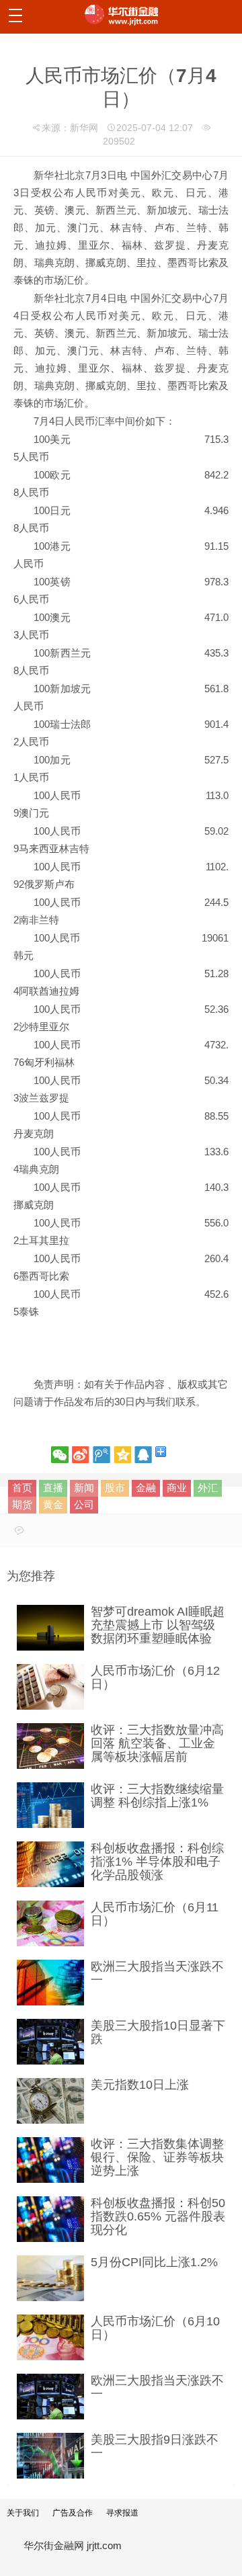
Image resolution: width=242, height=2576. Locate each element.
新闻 (84, 1488)
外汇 (208, 1488)
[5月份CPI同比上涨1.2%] (50, 2278)
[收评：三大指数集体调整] (50, 2160)
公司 (84, 1504)
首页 (22, 1488)
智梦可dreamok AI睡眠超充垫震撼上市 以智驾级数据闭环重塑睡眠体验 (158, 1625)
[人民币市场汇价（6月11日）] (50, 1923)
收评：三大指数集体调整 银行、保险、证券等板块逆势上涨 (157, 2157)
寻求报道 (122, 2513)
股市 (115, 1488)
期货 (22, 1504)
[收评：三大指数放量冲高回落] (50, 1746)
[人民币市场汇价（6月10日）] (50, 2337)
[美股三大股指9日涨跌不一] (50, 2456)
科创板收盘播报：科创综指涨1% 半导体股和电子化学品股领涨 (157, 1862)
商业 (177, 1488)
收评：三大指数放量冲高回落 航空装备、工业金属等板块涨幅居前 (157, 1743)
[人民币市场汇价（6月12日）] (50, 1687)
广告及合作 (73, 2513)
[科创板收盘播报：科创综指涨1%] (50, 1864)
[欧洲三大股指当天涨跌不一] (50, 1983)
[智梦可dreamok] (50, 1628)
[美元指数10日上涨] (50, 2101)
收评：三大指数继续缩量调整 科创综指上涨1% (157, 1796)
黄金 (53, 1504)
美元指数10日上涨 (140, 2085)
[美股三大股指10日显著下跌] (50, 2042)
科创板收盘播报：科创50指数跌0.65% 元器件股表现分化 (158, 2216)
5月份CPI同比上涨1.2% (154, 2262)
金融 (146, 1488)
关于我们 (23, 2513)
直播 (53, 1488)
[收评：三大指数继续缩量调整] (50, 1805)
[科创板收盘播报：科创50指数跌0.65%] (50, 2219)
